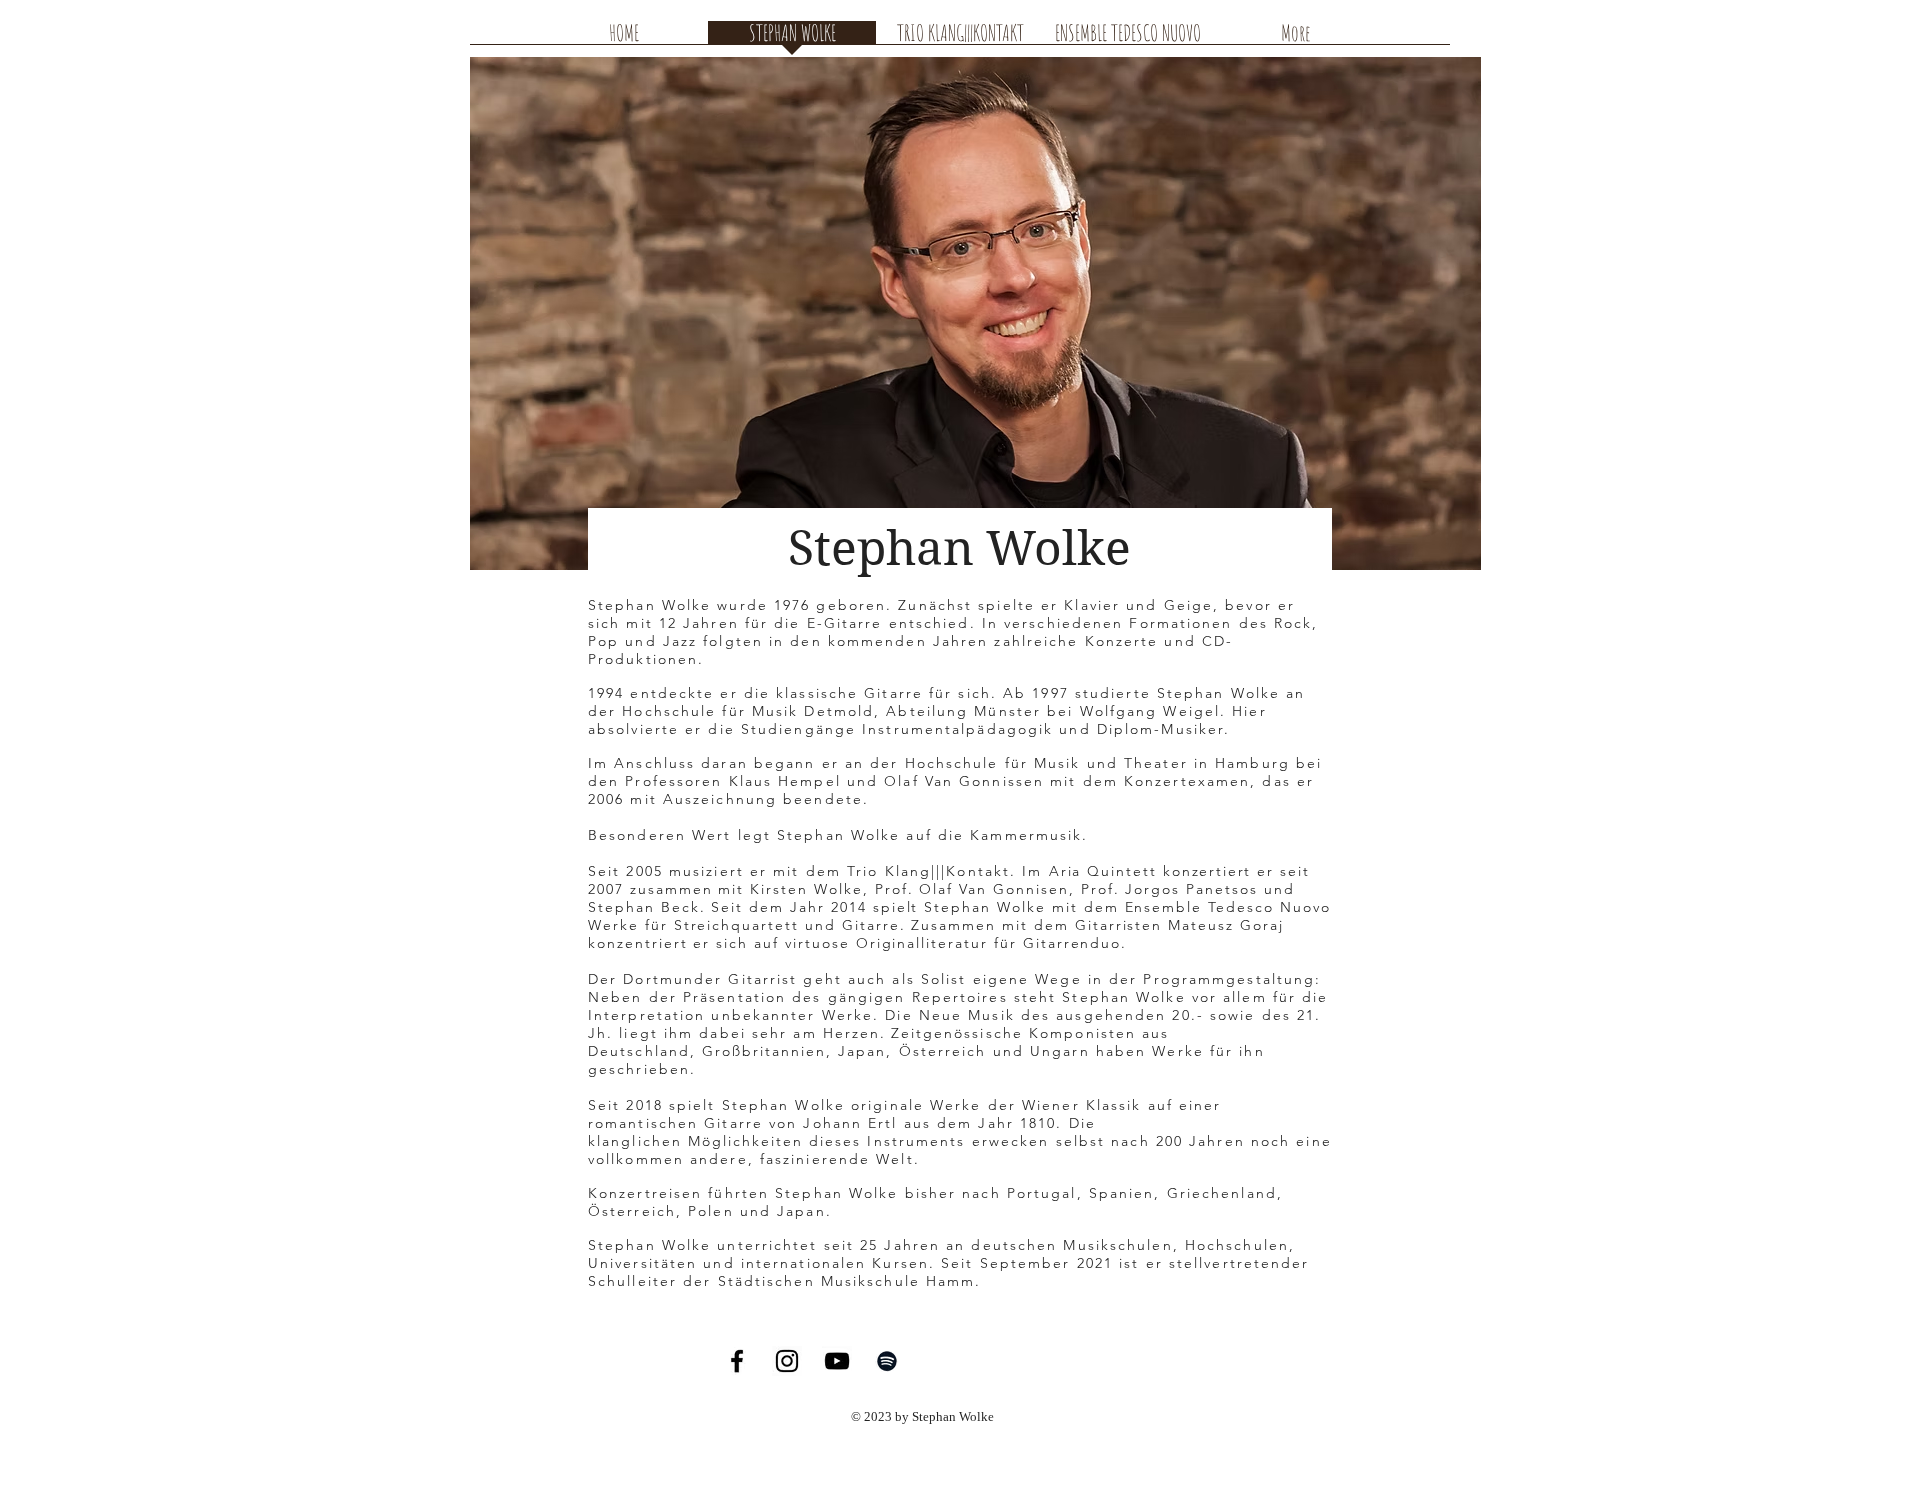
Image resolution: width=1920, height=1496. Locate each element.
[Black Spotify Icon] (887, 1361)
